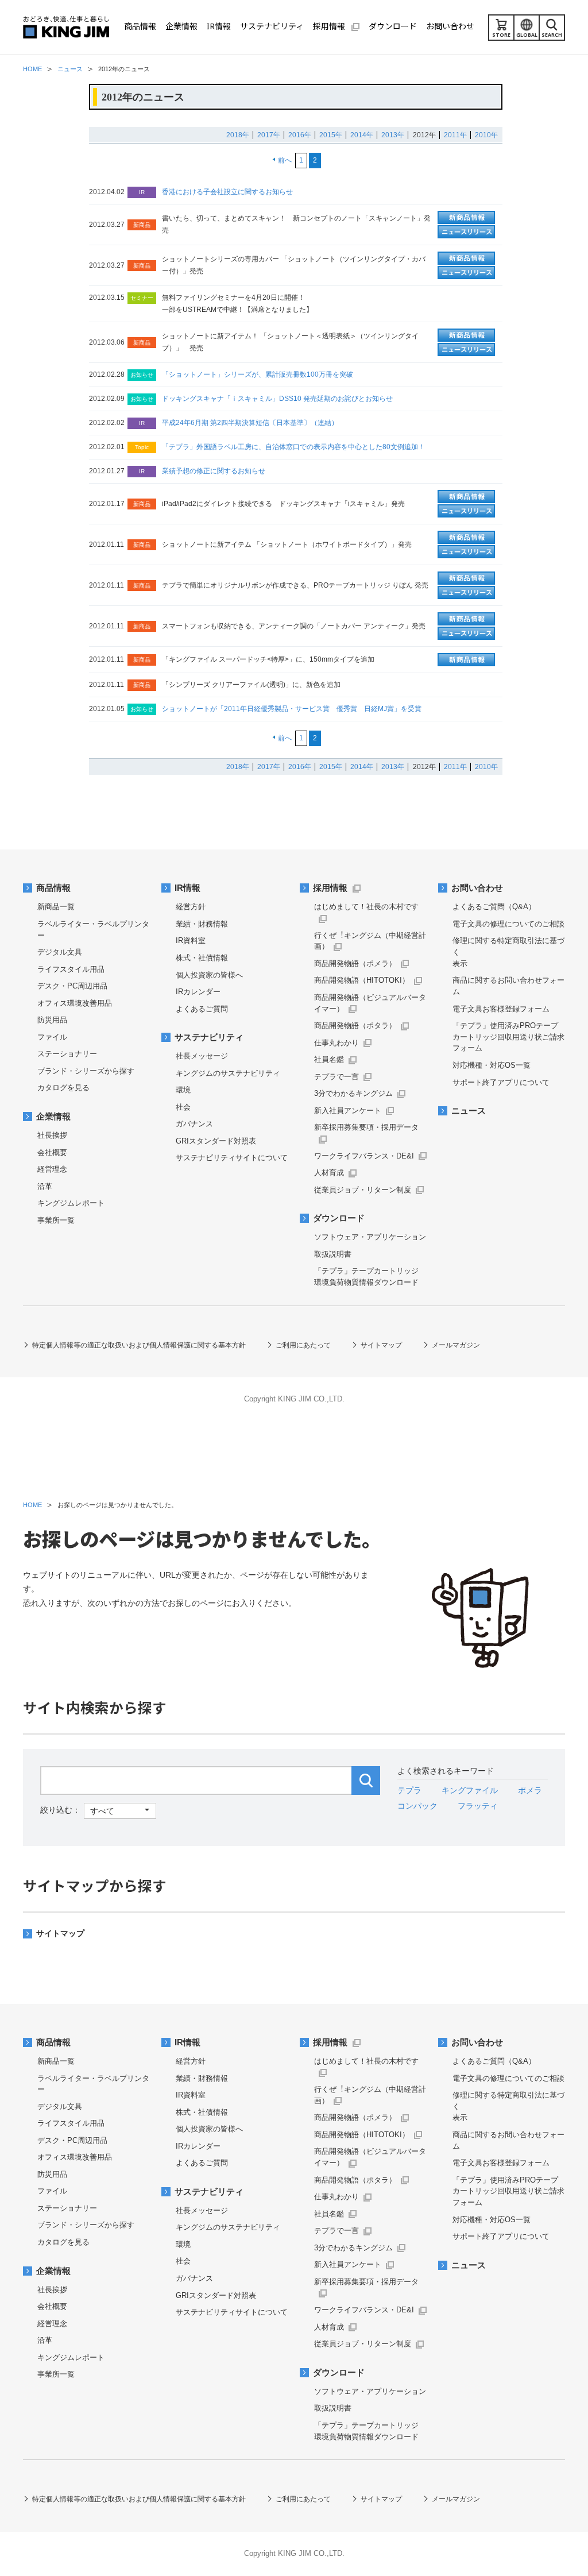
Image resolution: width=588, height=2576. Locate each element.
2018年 (238, 135)
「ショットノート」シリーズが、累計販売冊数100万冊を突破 (258, 374)
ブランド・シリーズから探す (86, 1071)
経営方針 (191, 907)
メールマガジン (456, 1345)
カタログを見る (63, 1088)
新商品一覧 (56, 907)
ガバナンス (194, 1124)
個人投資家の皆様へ (209, 975)
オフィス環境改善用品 (75, 1003)
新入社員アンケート (348, 1111)
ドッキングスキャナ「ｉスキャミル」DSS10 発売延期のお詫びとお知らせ (277, 399)
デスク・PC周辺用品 (72, 986)
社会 (183, 1107)
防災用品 (52, 1020)
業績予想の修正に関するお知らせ (214, 471)
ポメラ (530, 1790)
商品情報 (53, 888)
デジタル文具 (60, 952)
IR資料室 (191, 941)
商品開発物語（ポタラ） (355, 1026)
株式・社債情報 (202, 958)
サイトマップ (381, 1345)
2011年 (455, 135)
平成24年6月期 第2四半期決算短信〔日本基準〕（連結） (250, 423)
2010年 (486, 135)
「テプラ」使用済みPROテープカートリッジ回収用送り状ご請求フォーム (508, 1037)
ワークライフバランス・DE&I (364, 1156)
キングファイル (470, 1790)
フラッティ (478, 1806)
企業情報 (53, 1117)
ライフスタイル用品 (71, 969)
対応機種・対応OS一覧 (492, 1065)
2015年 (331, 135)
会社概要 (52, 1152)
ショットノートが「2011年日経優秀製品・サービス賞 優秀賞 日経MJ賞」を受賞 (292, 709)
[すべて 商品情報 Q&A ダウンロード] (98, 1810)
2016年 (300, 135)
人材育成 (329, 1173)
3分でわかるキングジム (353, 1093)
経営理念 (52, 1169)
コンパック (417, 1806)
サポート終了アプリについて (501, 1082)
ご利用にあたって (303, 1345)
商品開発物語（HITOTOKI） (362, 980)
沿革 (45, 1186)
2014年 (362, 135)
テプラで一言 (336, 1077)
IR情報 (187, 888)
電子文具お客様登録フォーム (501, 1009)
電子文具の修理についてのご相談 (508, 924)
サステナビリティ (209, 1037)
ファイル (52, 1037)
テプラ (409, 1790)
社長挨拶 (52, 1135)
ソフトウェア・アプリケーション (370, 1237)
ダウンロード (339, 1218)
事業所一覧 (56, 1220)
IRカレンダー (198, 992)
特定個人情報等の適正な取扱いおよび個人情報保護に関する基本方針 (139, 1345)
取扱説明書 (333, 1254)
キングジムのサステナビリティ (228, 1073)
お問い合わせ (477, 888)
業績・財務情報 (202, 924)
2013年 (393, 135)
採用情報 (330, 888)
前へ (285, 160)
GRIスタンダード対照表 (216, 1141)
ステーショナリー (67, 1054)
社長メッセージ (202, 1056)
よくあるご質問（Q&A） (494, 907)
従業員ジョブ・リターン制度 (363, 1190)
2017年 (269, 135)
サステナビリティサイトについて (232, 1158)
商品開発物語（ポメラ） (355, 963)
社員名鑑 (329, 1059)
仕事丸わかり (336, 1043)
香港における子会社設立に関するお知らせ (227, 192)
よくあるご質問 (202, 1009)
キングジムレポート (71, 1203)
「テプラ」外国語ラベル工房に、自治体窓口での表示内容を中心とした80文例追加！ (293, 447)
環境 (183, 1090)
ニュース (469, 1111)
